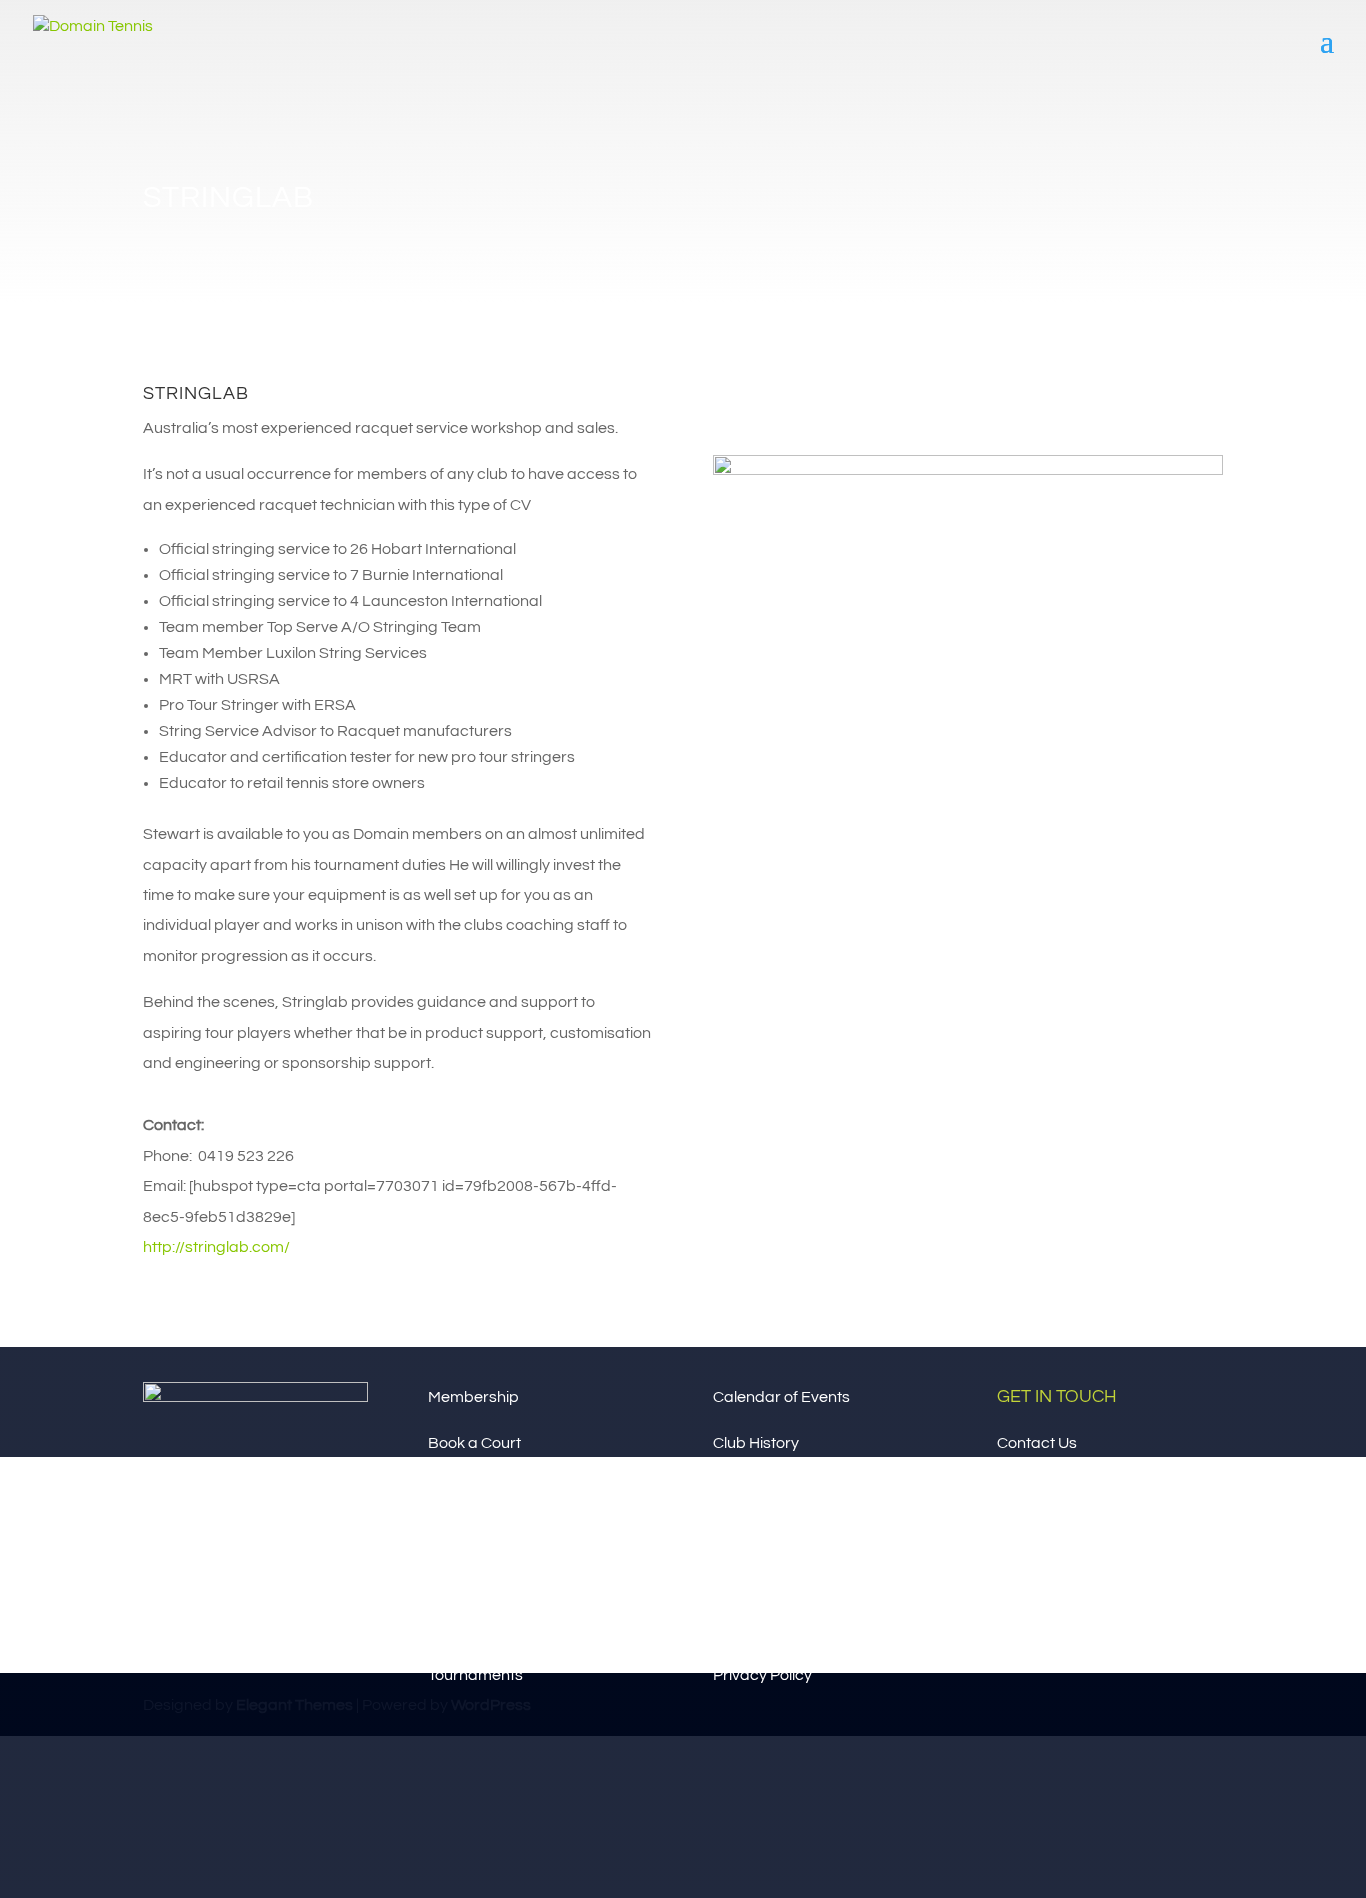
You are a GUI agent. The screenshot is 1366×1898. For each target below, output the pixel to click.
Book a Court (474, 1443)
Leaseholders (762, 1489)
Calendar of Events (781, 1397)
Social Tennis (474, 1629)
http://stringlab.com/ (218, 1247)
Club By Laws (761, 1629)
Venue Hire (466, 1489)
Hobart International (785, 1536)
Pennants (462, 1582)
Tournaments (475, 1675)
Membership (473, 1397)
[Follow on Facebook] (729, 401)
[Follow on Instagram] (769, 401)
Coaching (463, 1536)
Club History (756, 1443)
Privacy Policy (762, 1675)
